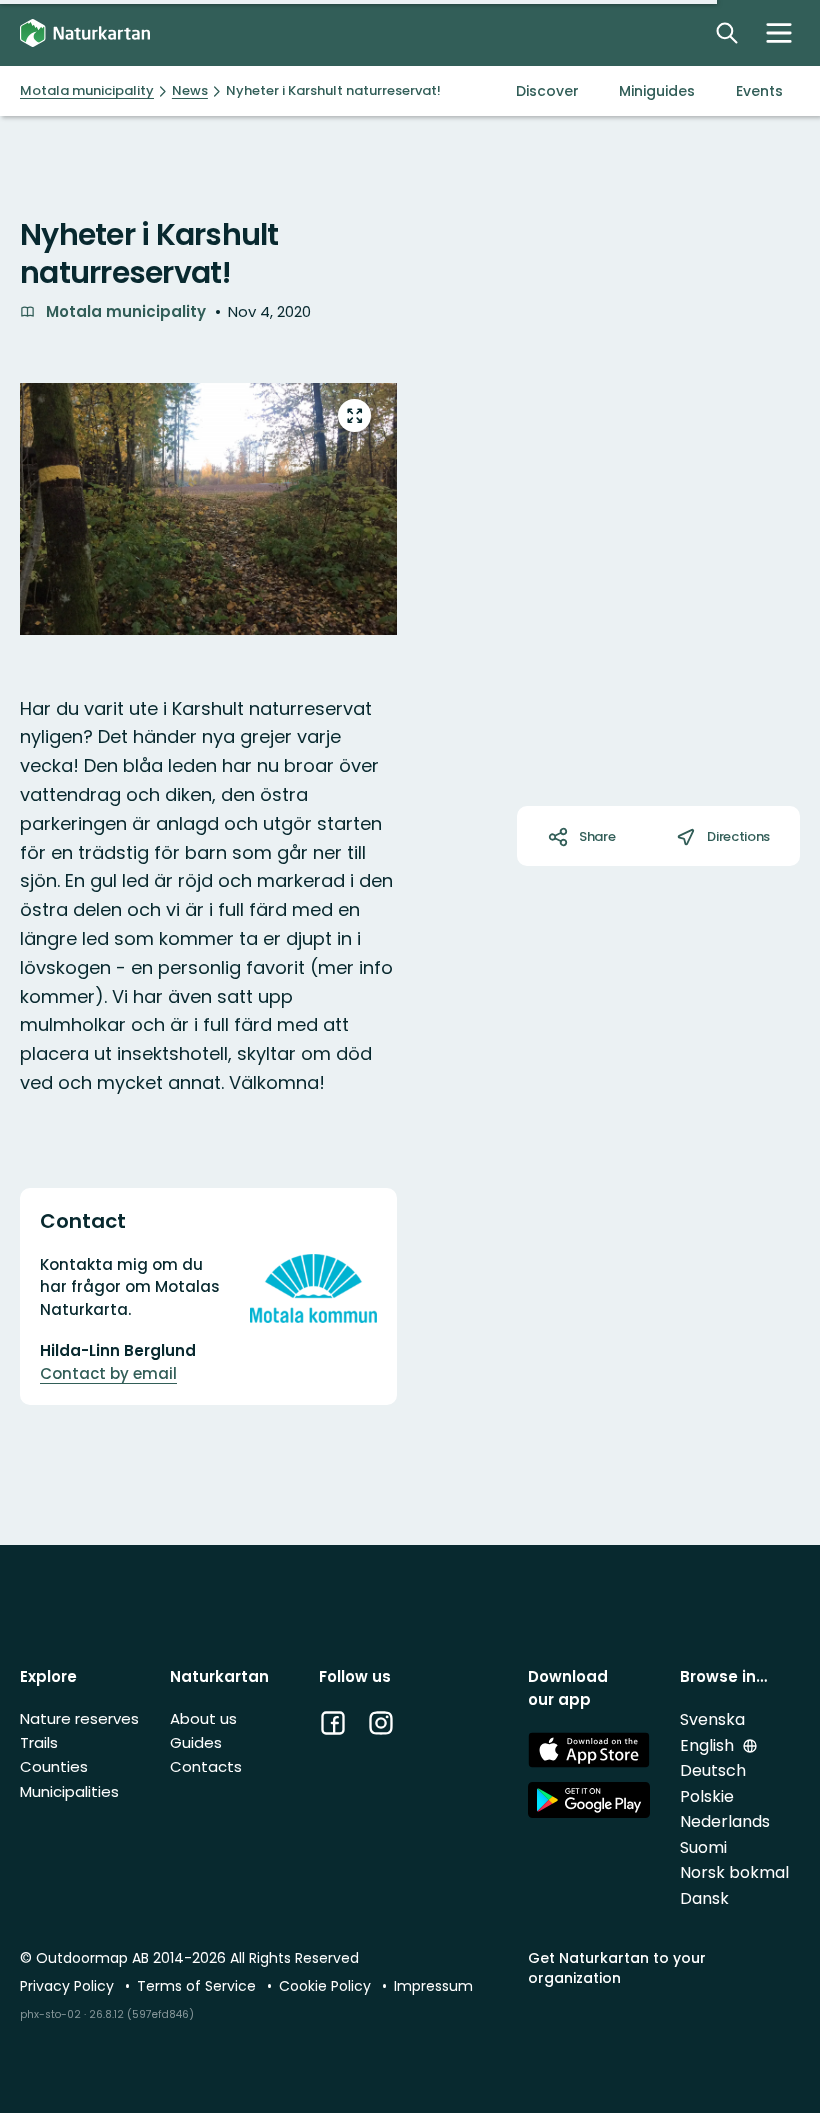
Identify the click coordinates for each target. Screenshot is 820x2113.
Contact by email (108, 1373)
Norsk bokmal (734, 1872)
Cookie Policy (327, 1986)
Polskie (707, 1796)
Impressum (433, 1986)
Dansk (704, 1898)
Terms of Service (198, 1986)
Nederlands (725, 1821)
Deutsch (713, 1770)
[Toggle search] (727, 33)
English (709, 1745)
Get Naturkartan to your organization (617, 1967)
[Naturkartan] (85, 33)
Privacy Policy (69, 1986)
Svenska (712, 1719)
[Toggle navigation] (779, 33)
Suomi (703, 1847)
